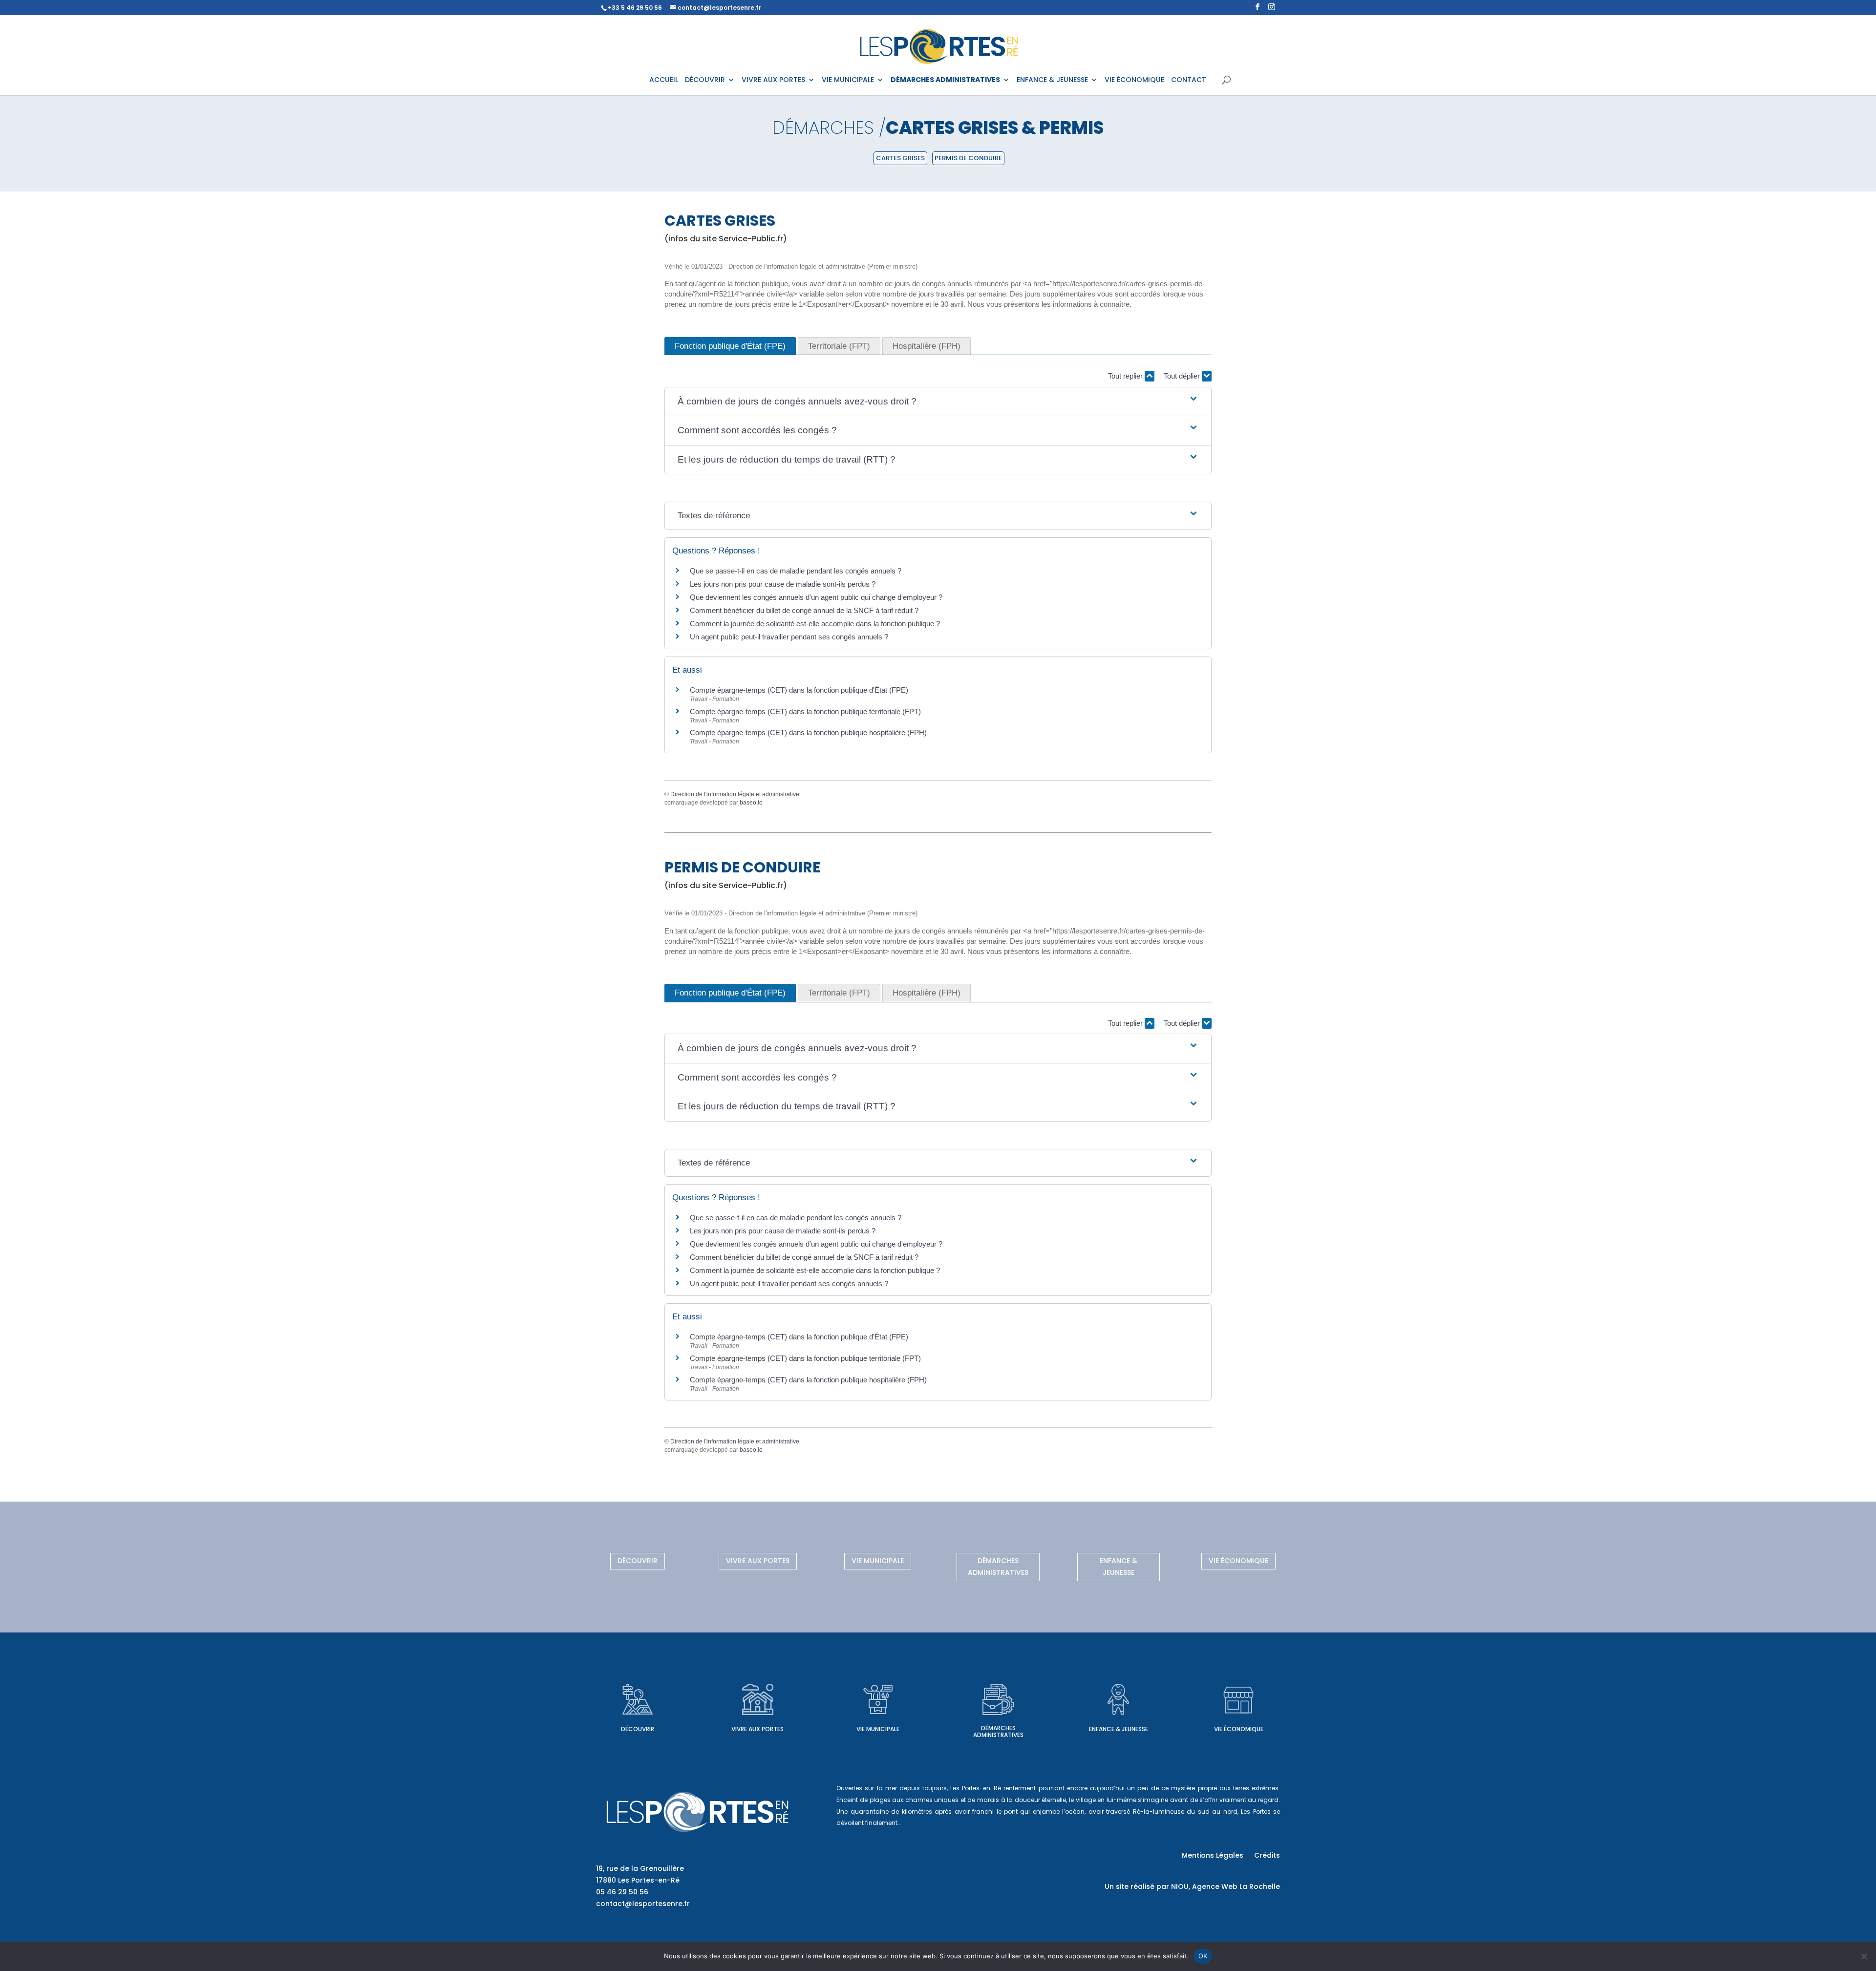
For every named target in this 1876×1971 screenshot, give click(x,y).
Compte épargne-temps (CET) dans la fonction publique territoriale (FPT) (805, 711)
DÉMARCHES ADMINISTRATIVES (945, 80)
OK (1203, 1956)
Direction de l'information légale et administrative (735, 794)
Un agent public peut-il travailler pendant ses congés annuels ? (789, 637)
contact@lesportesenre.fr (643, 1904)
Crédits (1267, 1856)
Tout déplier (1183, 376)
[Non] (1864, 1956)
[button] (938, 402)
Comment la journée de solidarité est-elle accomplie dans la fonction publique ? (815, 624)
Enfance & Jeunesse (1119, 1567)
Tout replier (1126, 376)
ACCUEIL (664, 80)
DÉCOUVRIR (705, 80)
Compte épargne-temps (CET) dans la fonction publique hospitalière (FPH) (808, 732)
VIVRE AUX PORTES (773, 80)
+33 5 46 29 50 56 (635, 8)
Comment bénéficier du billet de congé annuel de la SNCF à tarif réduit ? (804, 610)
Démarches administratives (998, 1567)
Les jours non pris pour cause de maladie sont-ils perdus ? (783, 584)
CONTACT (1189, 80)
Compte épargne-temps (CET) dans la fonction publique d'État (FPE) (799, 690)
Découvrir (638, 1561)
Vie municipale (878, 1561)
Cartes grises (900, 158)
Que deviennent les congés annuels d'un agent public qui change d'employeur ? (816, 597)
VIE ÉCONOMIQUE (1134, 80)
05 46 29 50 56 (622, 1892)
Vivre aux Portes (758, 1561)
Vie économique (1238, 1561)
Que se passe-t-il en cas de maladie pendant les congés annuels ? (796, 571)
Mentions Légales (1213, 1856)
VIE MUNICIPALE (848, 80)
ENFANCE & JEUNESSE (1052, 80)
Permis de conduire (968, 158)
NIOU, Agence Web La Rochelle (1226, 1886)
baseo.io (751, 803)
